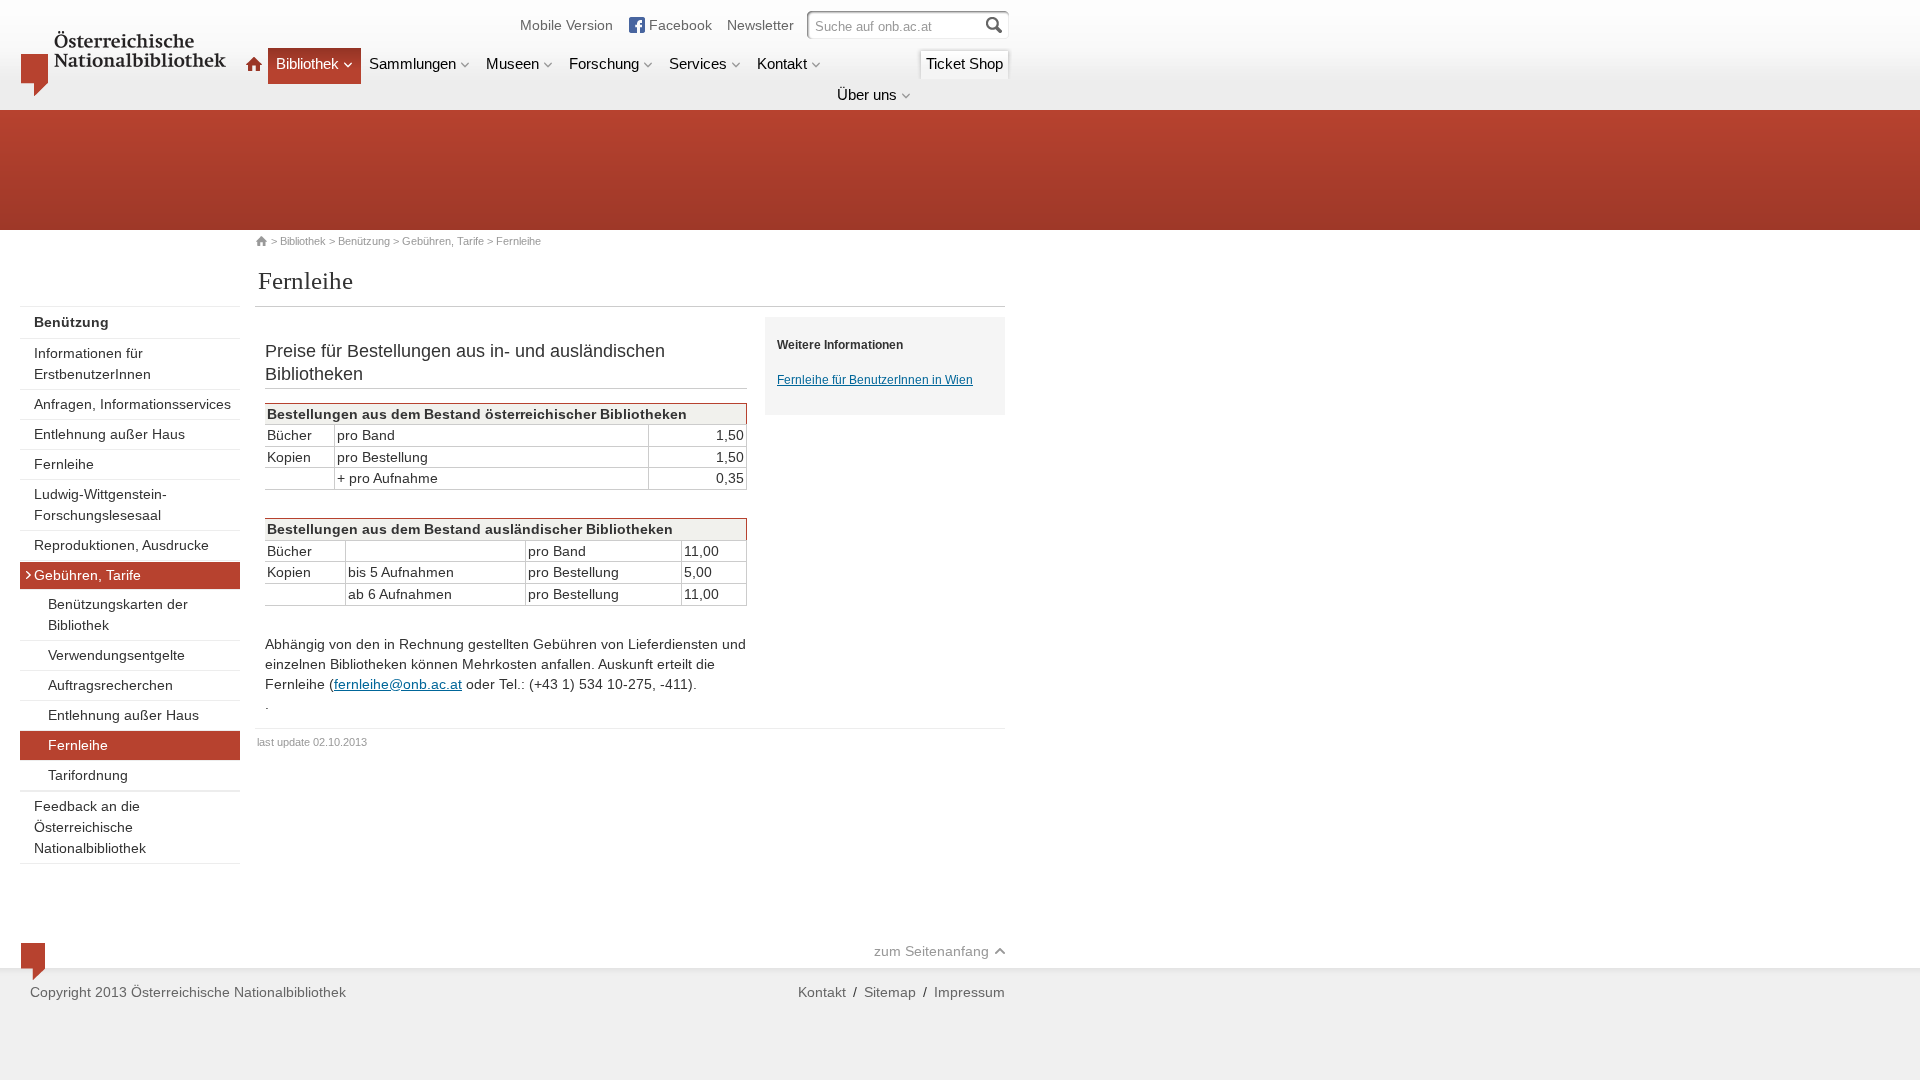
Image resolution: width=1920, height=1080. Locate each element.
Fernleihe (64, 464)
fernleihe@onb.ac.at (398, 684)
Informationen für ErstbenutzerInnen (92, 363)
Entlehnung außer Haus (109, 434)
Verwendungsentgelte (116, 655)
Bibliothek (307, 63)
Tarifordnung (88, 775)
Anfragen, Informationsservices (132, 404)
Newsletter (760, 25)
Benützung (364, 241)
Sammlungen (412, 63)
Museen (512, 63)
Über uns (867, 94)
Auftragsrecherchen (110, 685)
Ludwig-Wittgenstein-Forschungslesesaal (100, 504)
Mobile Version (566, 25)
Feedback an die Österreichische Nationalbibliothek (90, 827)
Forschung (604, 63)
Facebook (680, 25)
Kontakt (782, 63)
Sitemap (890, 992)
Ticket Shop (964, 63)
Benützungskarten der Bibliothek (118, 614)
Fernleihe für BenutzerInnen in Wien (875, 380)
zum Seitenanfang (931, 951)
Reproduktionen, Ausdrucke (121, 545)
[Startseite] (254, 63)
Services (698, 63)
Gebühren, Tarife (443, 241)
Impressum (969, 992)
